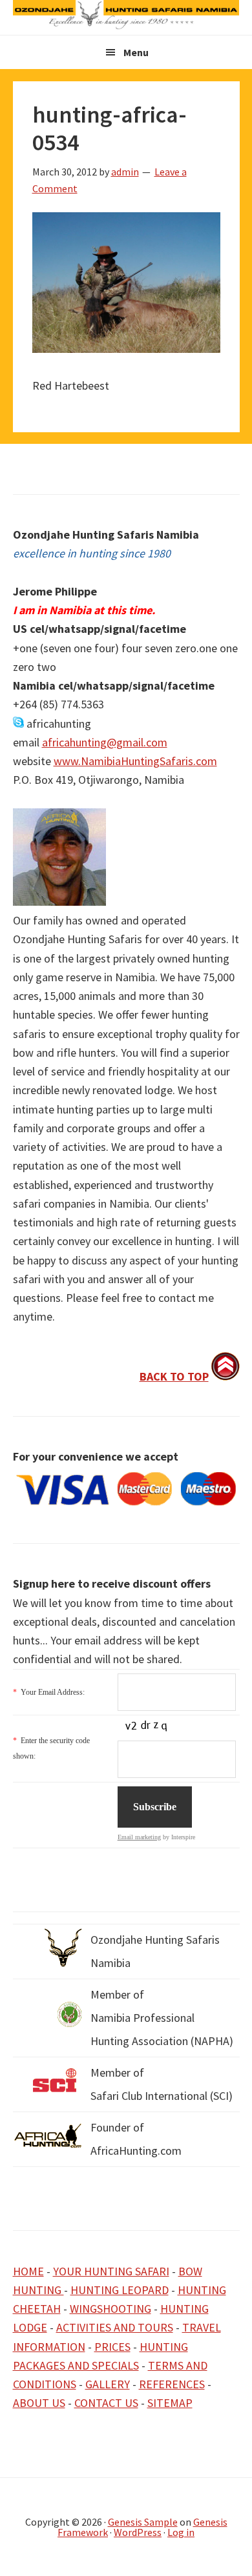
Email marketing (139, 1837)
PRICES (112, 2347)
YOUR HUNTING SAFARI (111, 2271)
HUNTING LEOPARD (120, 2290)
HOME (28, 2271)
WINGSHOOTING (110, 2309)
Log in (181, 2532)
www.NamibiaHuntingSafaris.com (135, 761)
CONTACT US (106, 2403)
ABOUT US (39, 2403)
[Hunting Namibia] (126, 25)
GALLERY (108, 2384)
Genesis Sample (143, 2522)
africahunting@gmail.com (105, 742)
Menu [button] (136, 52)
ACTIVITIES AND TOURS (115, 2327)
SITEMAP (170, 2403)
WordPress (138, 2532)
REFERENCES (172, 2384)
